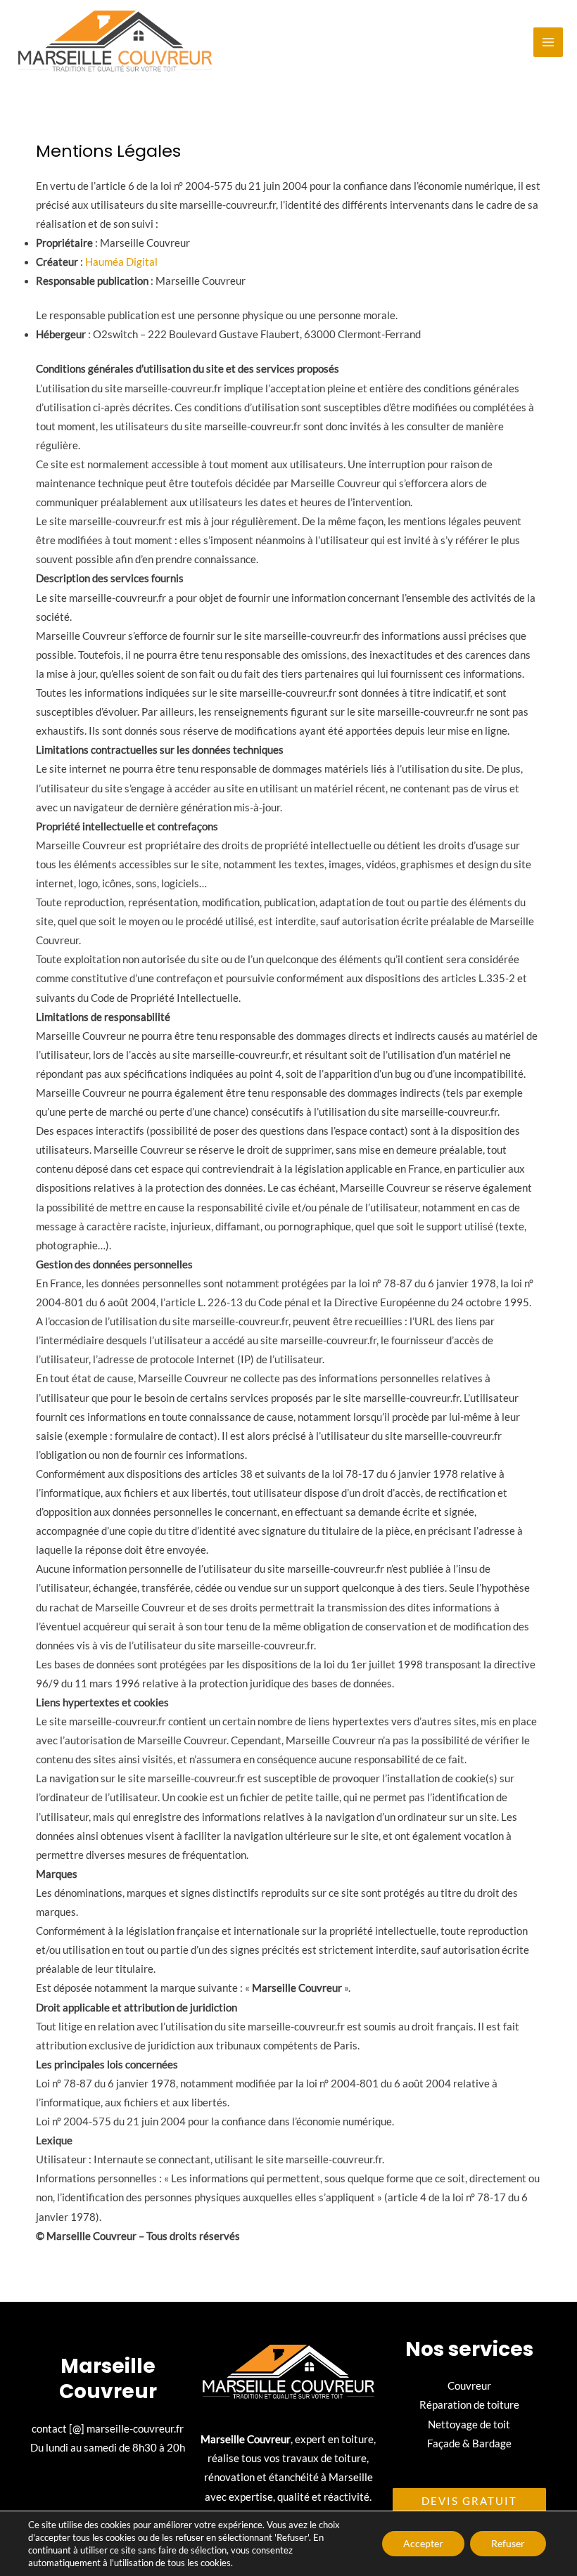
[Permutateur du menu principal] (548, 42)
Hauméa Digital (121, 262)
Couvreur (469, 2386)
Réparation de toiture (469, 2405)
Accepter (423, 2543)
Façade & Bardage (469, 2443)
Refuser (508, 2543)
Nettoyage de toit (469, 2424)
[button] (469, 2501)
